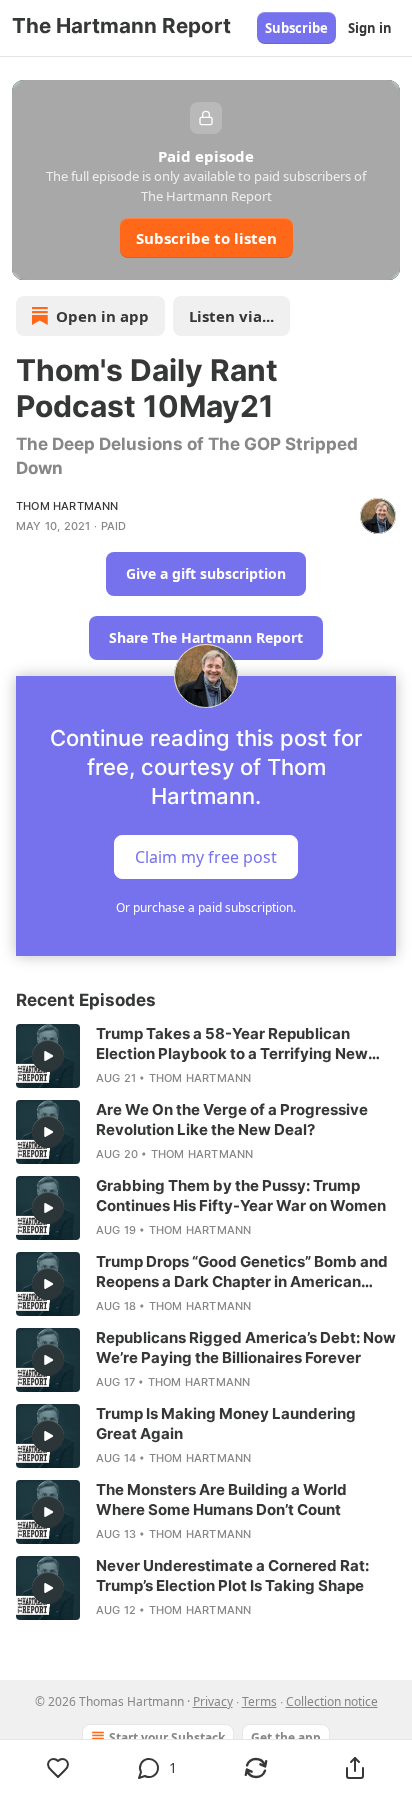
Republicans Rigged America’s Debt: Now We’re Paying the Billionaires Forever (246, 1347)
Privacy (213, 1701)
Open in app (102, 316)
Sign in (370, 28)
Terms (259, 1701)
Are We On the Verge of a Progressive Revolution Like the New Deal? (232, 1119)
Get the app (286, 1737)
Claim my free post (206, 857)
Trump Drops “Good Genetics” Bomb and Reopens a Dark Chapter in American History (242, 1272)
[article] (206, 1056)
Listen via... (231, 316)
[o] (48, 1056)
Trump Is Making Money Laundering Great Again (226, 1423)
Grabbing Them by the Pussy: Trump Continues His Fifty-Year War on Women (241, 1195)
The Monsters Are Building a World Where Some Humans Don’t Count (221, 1499)
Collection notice (332, 1701)
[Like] (58, 1768)
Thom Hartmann (67, 506)
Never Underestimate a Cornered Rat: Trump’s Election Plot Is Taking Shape (232, 1575)
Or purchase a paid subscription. (206, 907)
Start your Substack (167, 1737)
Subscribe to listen (206, 238)
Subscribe (296, 28)
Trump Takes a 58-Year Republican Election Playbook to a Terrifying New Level (232, 1044)
